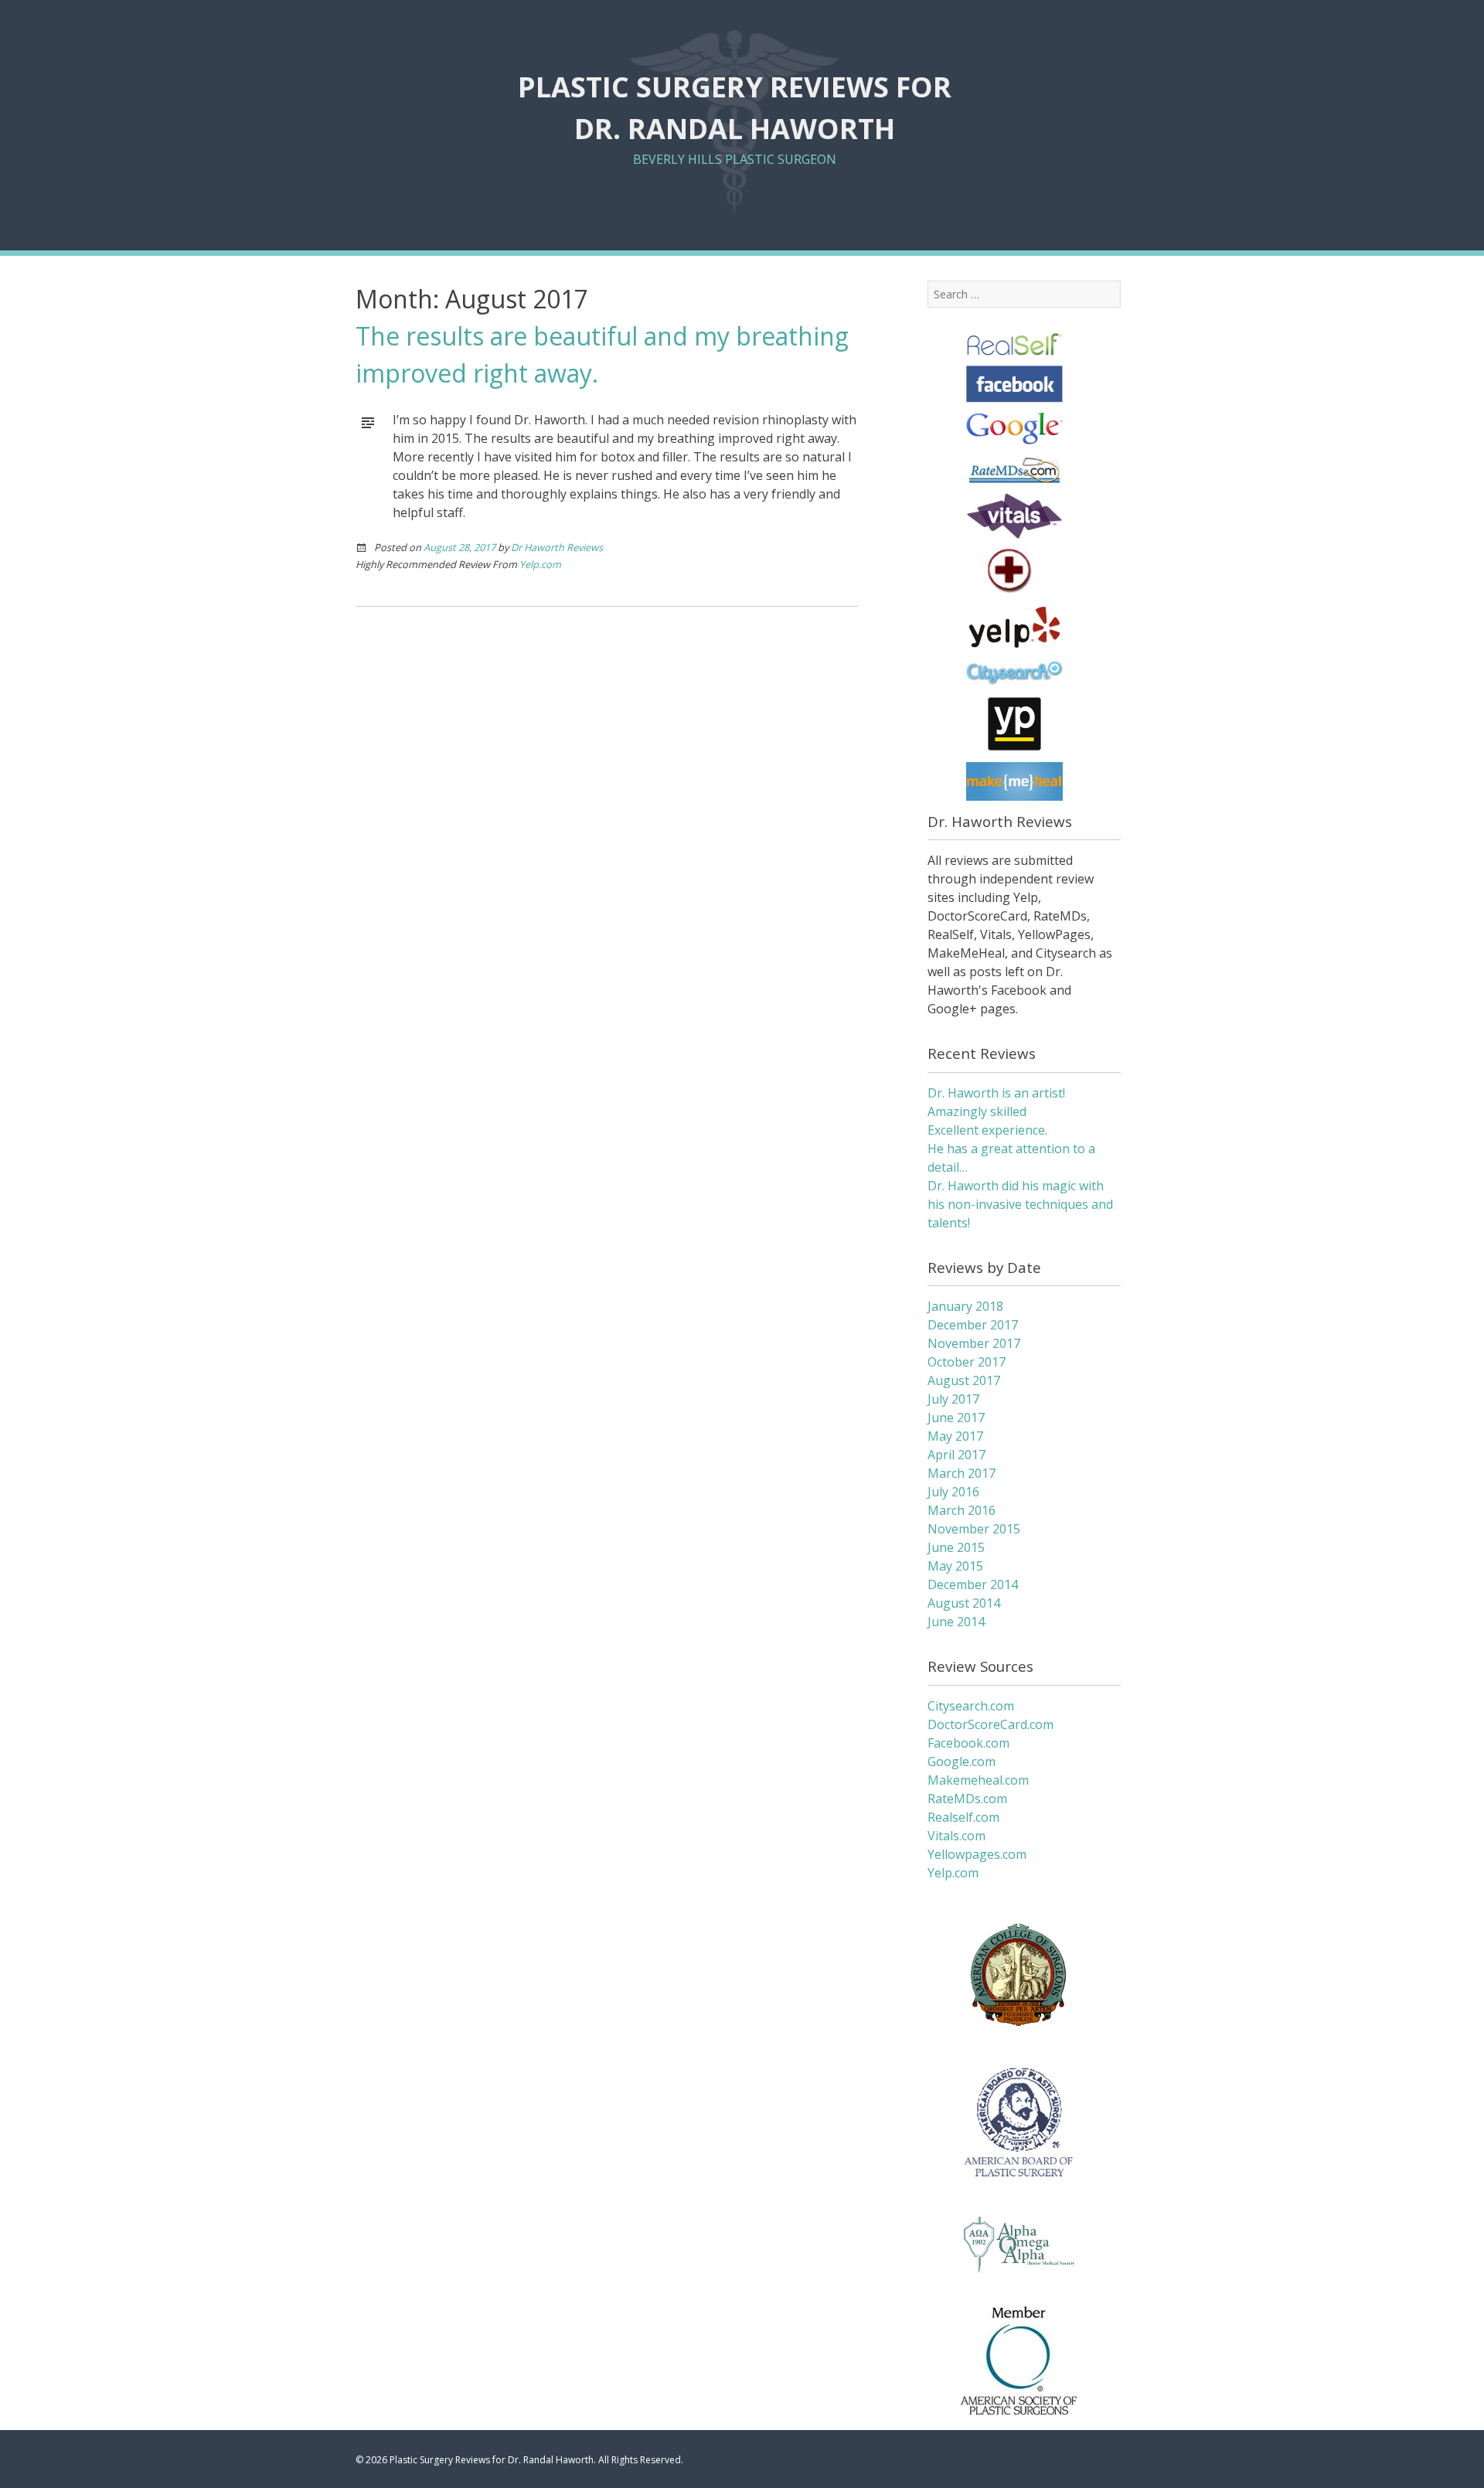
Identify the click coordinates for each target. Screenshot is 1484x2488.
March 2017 (962, 1473)
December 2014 (973, 1584)
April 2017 (956, 1455)
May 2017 (955, 1436)
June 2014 (956, 1622)
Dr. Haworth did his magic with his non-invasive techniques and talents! (1020, 1204)
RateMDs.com (967, 1799)
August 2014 (964, 1603)
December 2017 (973, 1325)
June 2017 (956, 1418)
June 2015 (956, 1547)
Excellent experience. (987, 1130)
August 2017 (964, 1380)
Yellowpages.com (977, 1854)
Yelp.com (540, 564)
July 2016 (953, 1492)
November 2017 (974, 1343)
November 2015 (974, 1529)
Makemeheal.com (978, 1780)
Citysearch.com (971, 1706)
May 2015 (955, 1566)
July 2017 (953, 1399)
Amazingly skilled (977, 1111)
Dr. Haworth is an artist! (996, 1093)
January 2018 (965, 1306)
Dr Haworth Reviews (557, 547)
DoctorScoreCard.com (990, 1724)
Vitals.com (956, 1836)
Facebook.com (968, 1743)
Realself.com (963, 1817)
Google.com (962, 1761)
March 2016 (962, 1510)
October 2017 (967, 1362)
